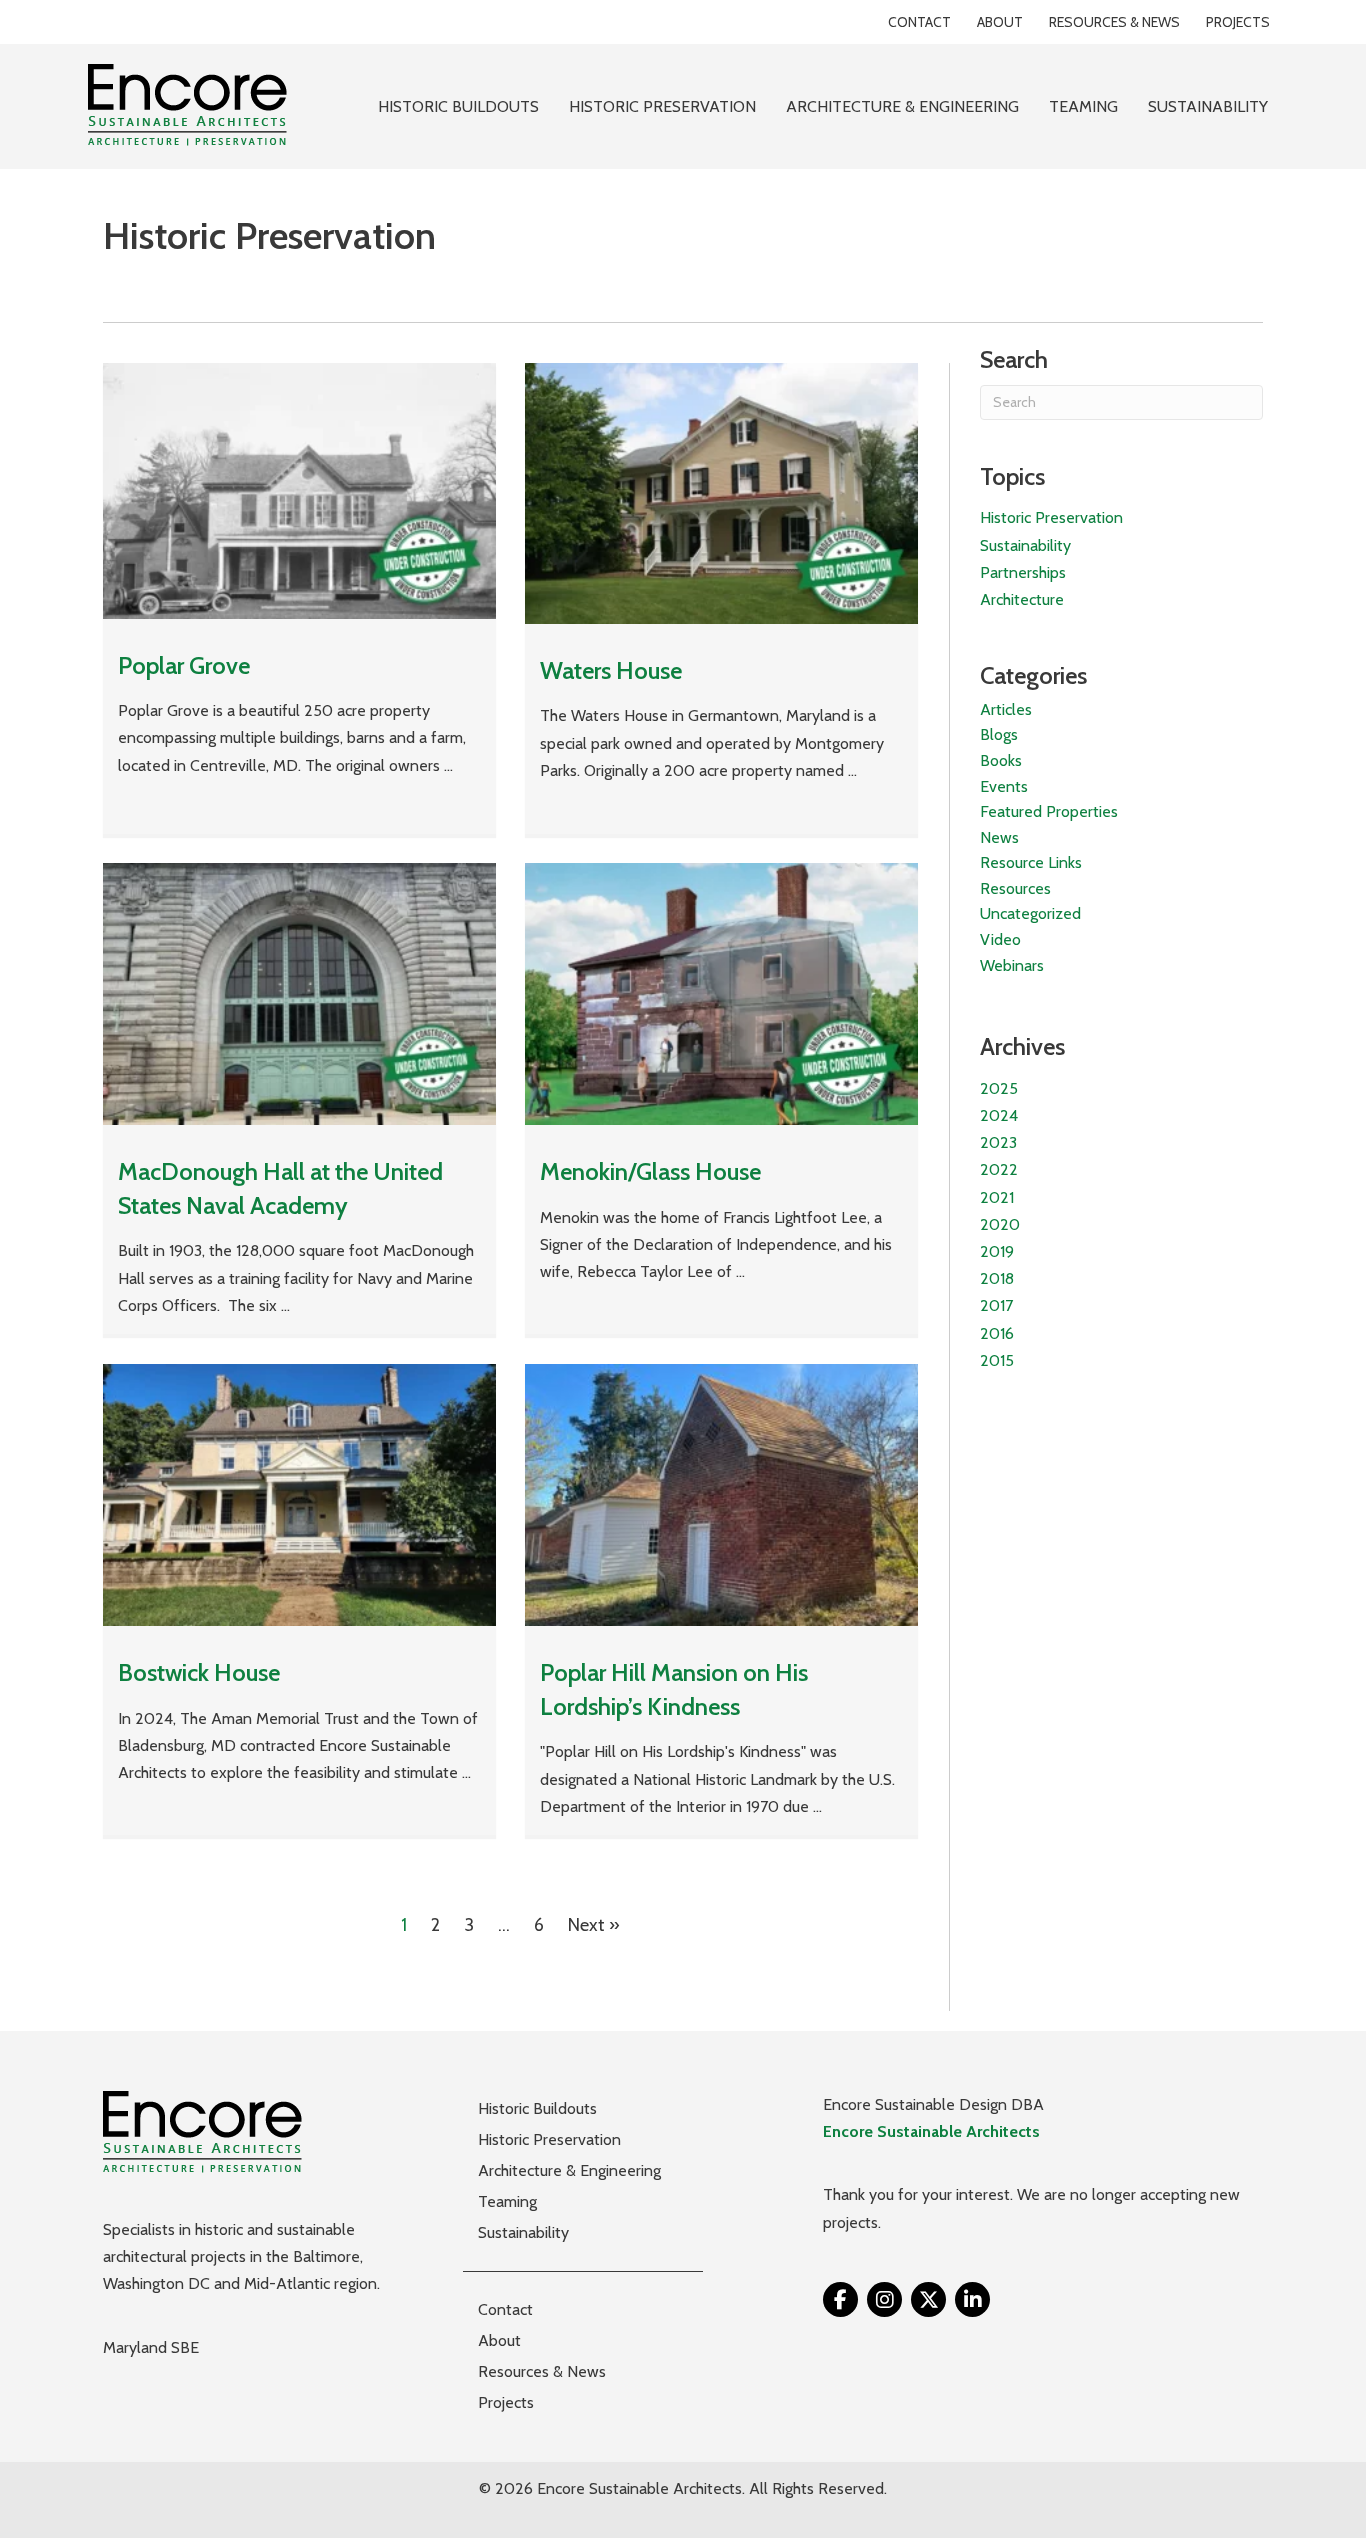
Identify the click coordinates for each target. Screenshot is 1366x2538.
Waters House (611, 670)
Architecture (1022, 599)
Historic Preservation (1051, 517)
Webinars (1012, 965)
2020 (1000, 1224)
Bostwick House (199, 1672)
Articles (1006, 709)
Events (1004, 786)
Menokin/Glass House (650, 1171)
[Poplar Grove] (299, 489)
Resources (1015, 888)
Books (1001, 760)
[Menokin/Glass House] (721, 993)
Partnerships (1023, 572)
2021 (997, 1197)
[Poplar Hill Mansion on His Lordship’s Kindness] (721, 1494)
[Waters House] (721, 492)
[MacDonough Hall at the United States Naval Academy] (299, 993)
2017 (996, 1305)
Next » (594, 1925)
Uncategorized (1030, 913)
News (999, 837)
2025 (999, 1088)
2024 (999, 1115)
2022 (999, 1169)
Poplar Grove (184, 665)
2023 (998, 1142)
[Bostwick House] (299, 1494)
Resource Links (1031, 862)
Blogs (999, 734)
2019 (997, 1251)
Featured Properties (1049, 811)
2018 (997, 1278)
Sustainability (1025, 545)
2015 (997, 1360)
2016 (997, 1333)
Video (1000, 939)
